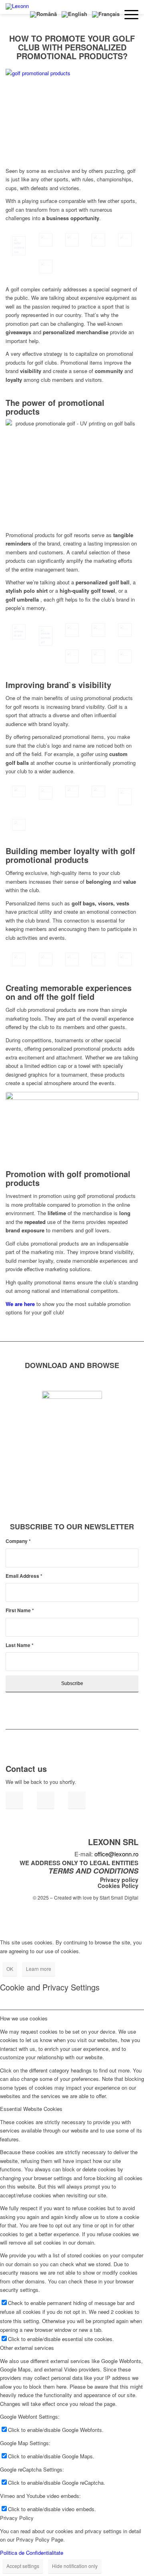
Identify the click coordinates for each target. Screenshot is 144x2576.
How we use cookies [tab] (24, 2018)
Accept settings (23, 2566)
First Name (20, 1610)
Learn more (39, 1969)
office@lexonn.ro (116, 1854)
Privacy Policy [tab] (17, 2518)
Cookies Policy (118, 1886)
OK (10, 1969)
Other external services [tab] (27, 2348)
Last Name (20, 1645)
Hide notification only (75, 2566)
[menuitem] (19, 14)
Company (18, 1541)
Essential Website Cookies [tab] (31, 2109)
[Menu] (129, 14)
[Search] (19, 14)
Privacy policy (119, 1880)
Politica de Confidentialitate (32, 2553)
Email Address (24, 1576)
